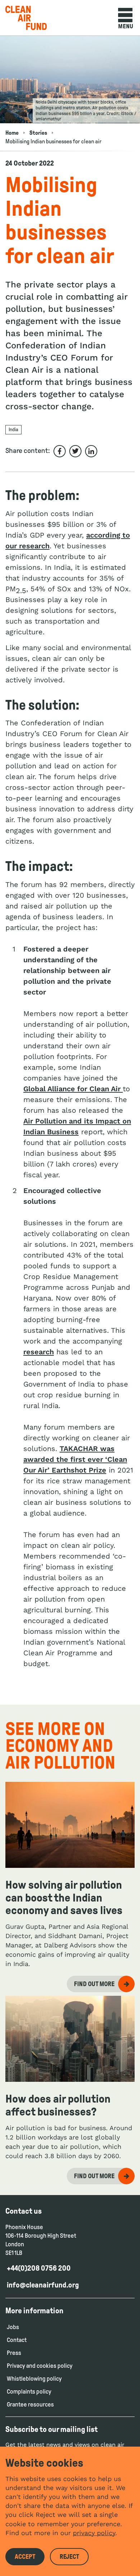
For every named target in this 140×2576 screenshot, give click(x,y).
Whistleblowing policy (34, 2379)
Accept (25, 2557)
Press (14, 2353)
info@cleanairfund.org (43, 2285)
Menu (126, 26)
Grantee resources (30, 2405)
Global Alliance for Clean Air (73, 1089)
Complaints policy (30, 2392)
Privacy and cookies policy (40, 2366)
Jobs (13, 2327)
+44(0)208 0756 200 (39, 2268)
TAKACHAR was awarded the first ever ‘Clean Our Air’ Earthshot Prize (75, 1459)
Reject (69, 2557)
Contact (17, 2340)
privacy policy (94, 2533)
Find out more (94, 1984)
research (39, 1352)
